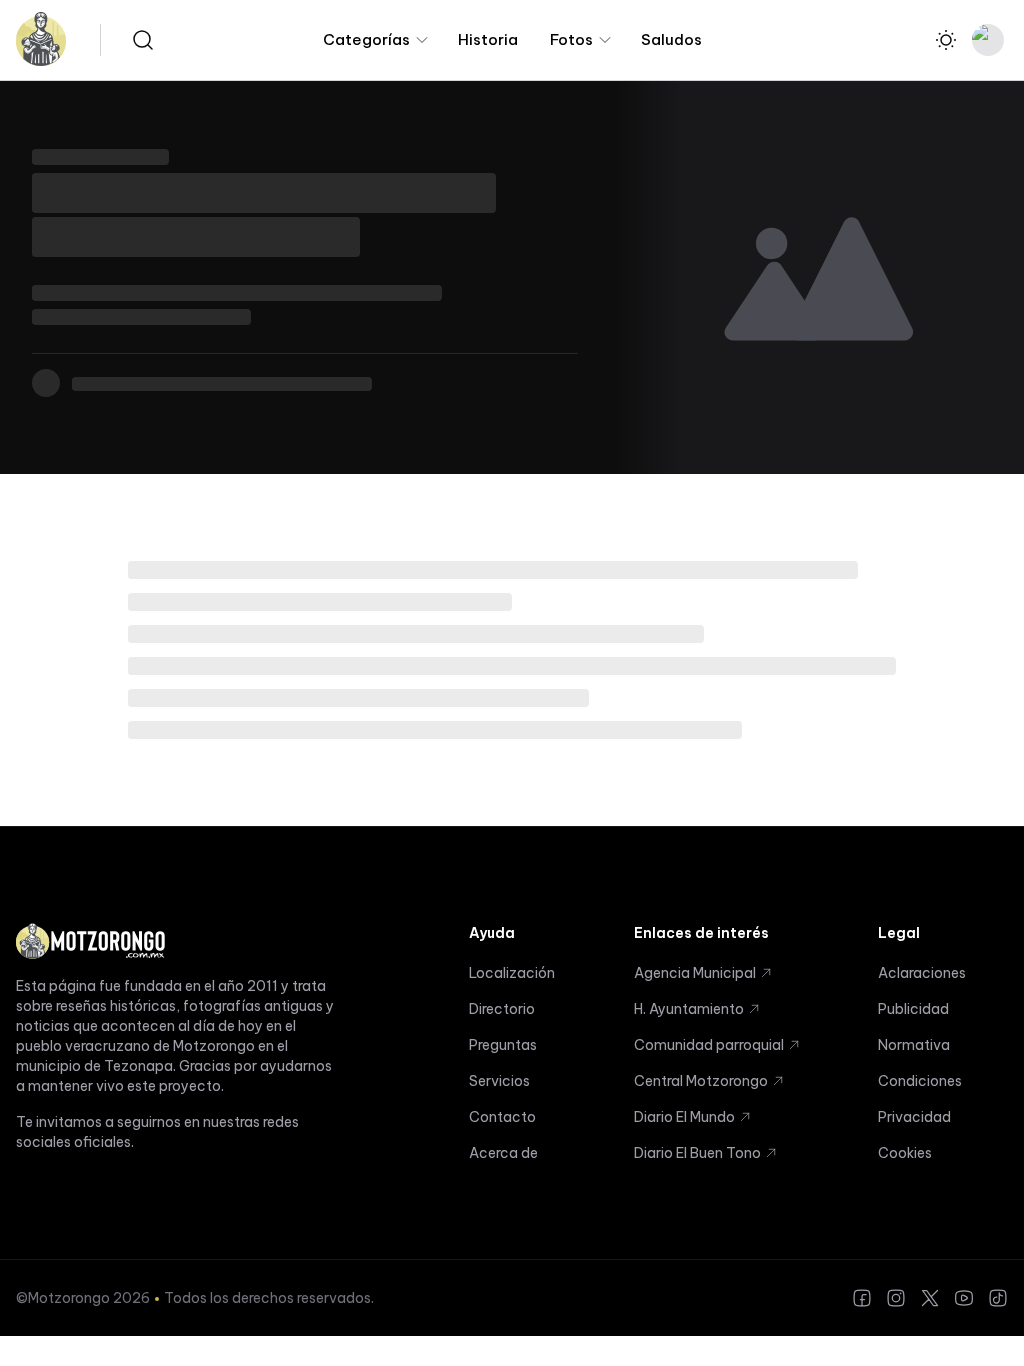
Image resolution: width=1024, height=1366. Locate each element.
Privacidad (914, 1117)
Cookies (905, 1153)
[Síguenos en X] (930, 1298)
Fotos (571, 39)
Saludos (671, 39)
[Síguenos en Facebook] (862, 1298)
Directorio (502, 1009)
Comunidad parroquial (709, 1045)
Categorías (366, 39)
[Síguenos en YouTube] (964, 1298)
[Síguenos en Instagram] (896, 1298)
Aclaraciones (922, 973)
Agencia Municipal (695, 973)
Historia (488, 39)
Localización (512, 973)
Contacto (502, 1117)
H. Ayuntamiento (689, 1009)
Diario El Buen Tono (697, 1153)
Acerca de (503, 1153)
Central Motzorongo (701, 1081)
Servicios (499, 1081)
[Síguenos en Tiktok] (998, 1298)
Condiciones (920, 1081)
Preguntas (503, 1045)
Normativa (914, 1045)
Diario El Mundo (684, 1117)
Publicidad (913, 1009)
